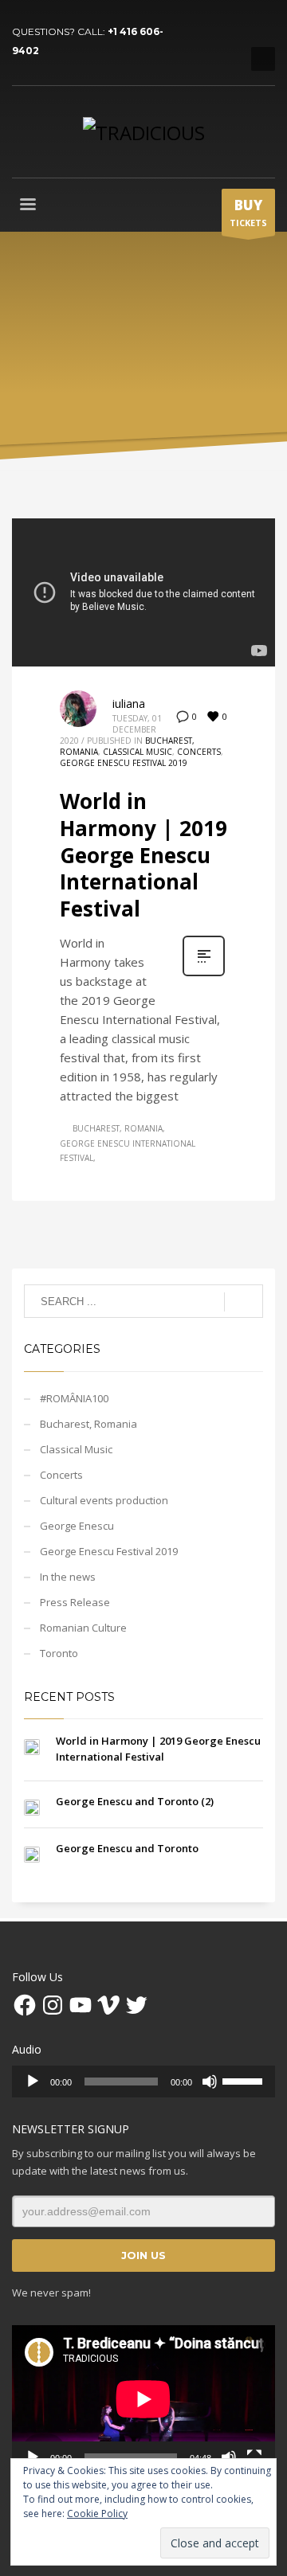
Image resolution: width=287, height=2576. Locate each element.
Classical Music (138, 752)
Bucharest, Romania (118, 1128)
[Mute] (210, 2082)
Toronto (59, 1653)
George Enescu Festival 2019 (124, 763)
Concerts (199, 752)
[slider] (245, 2080)
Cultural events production (104, 1500)
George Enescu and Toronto (127, 1848)
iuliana (129, 704)
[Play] (33, 2082)
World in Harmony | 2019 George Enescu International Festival (143, 855)
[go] (244, 1302)
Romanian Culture (83, 1628)
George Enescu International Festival (128, 1151)
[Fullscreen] (254, 2457)
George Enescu (77, 1526)
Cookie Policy (97, 2513)
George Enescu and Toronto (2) (135, 1801)
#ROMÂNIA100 (74, 1398)
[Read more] (204, 974)
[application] (143, 2082)
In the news (68, 1577)
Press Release (75, 1602)
